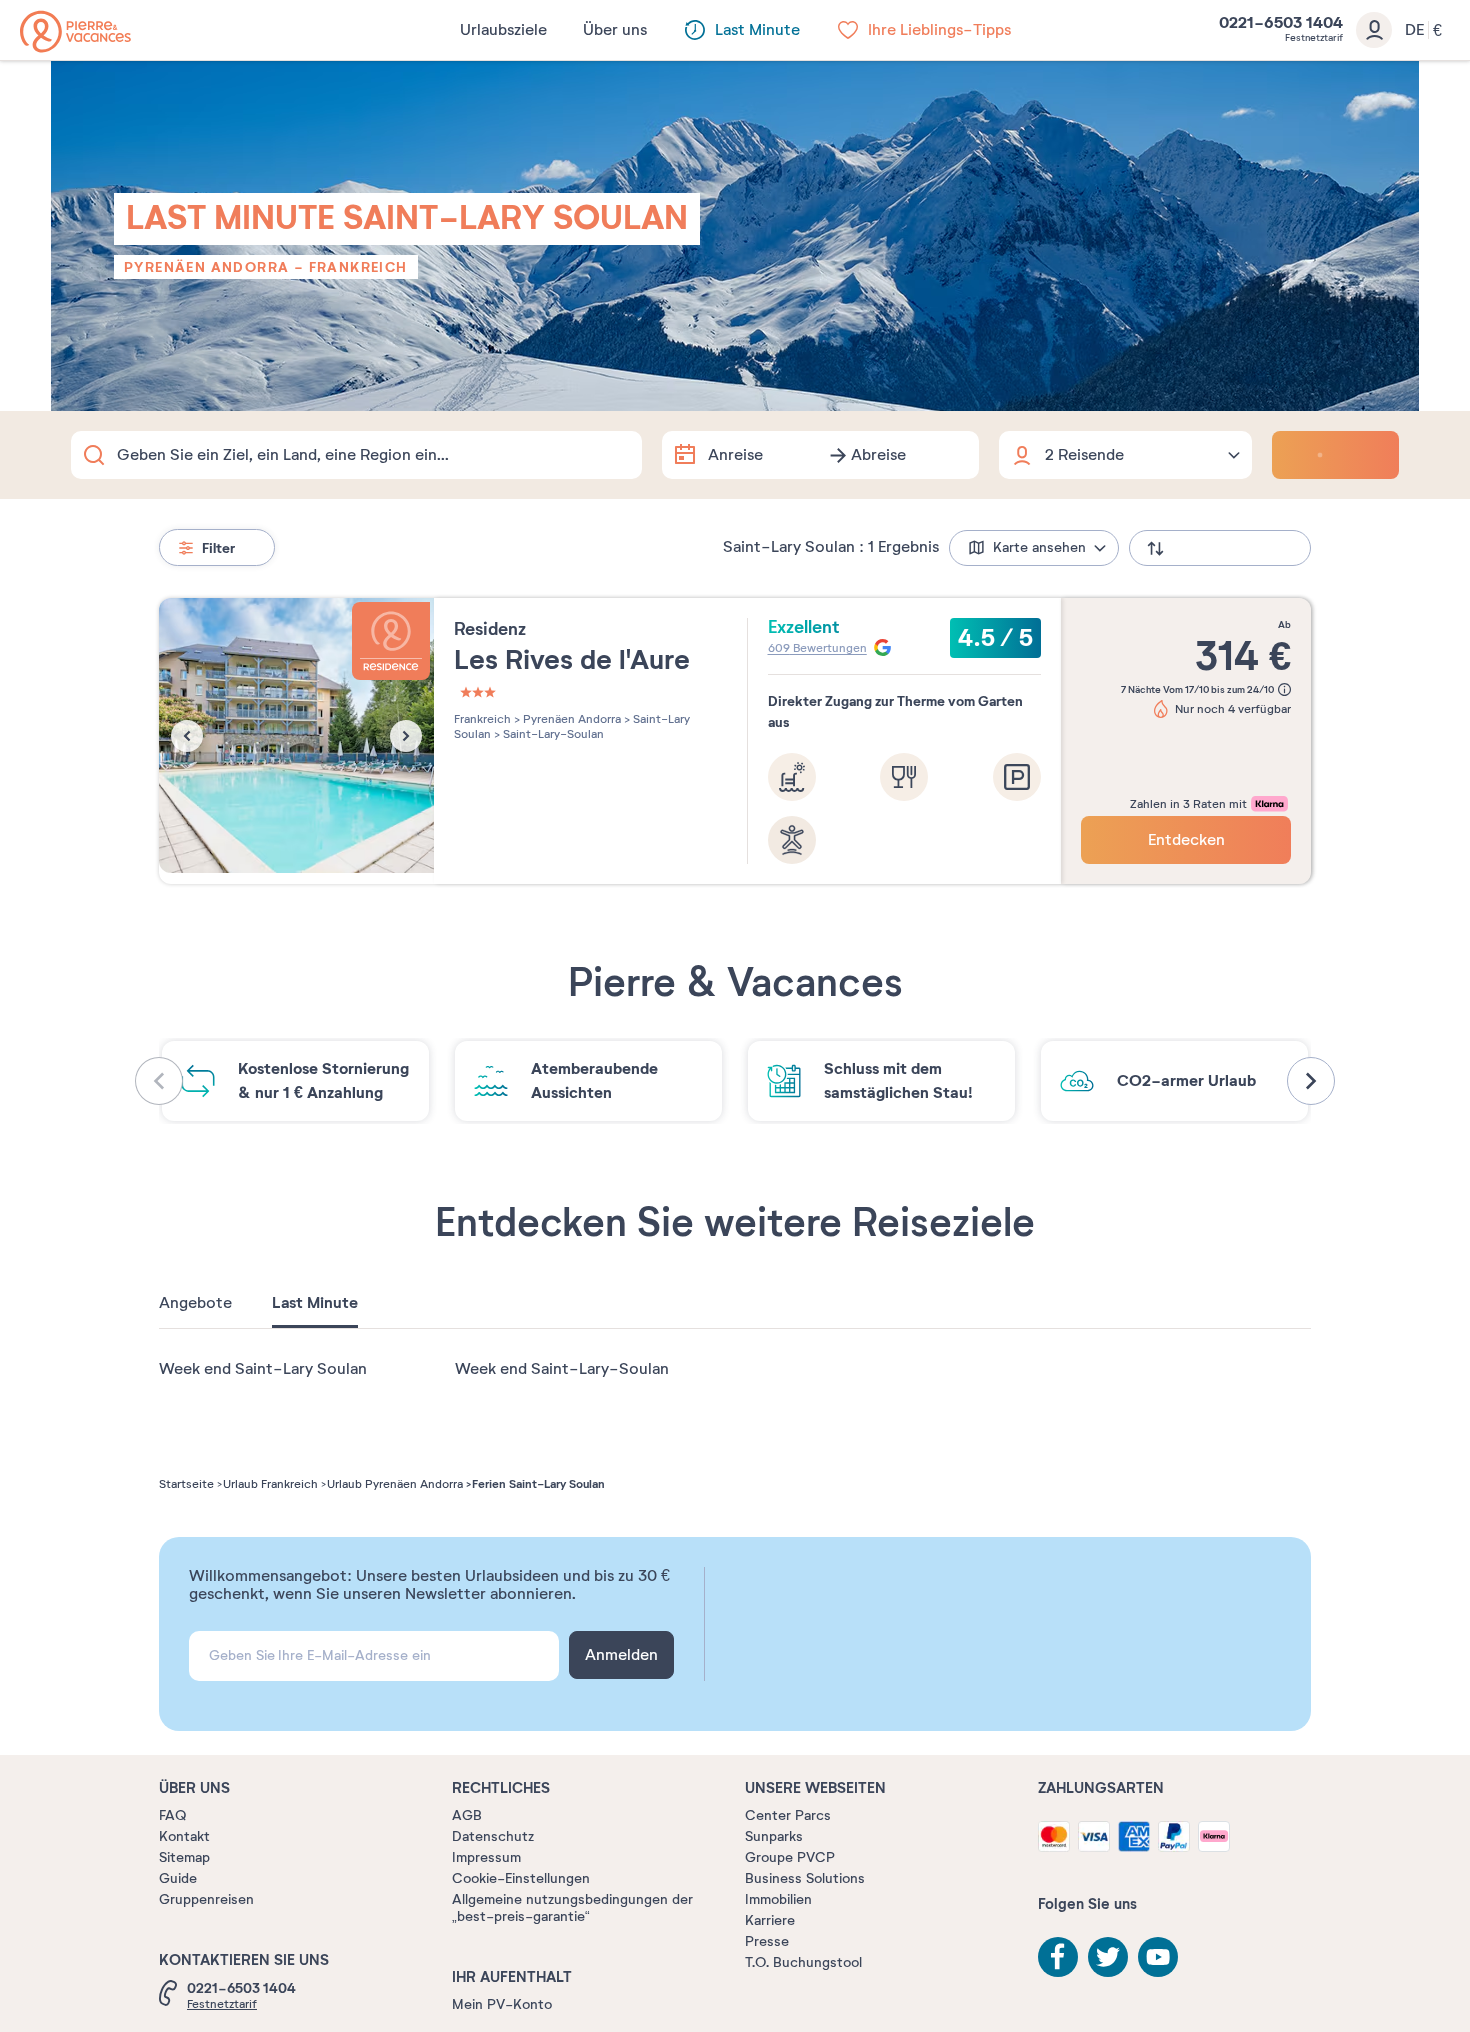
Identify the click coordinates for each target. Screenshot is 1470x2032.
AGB (467, 1815)
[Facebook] (1058, 1957)
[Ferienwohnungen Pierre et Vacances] (75, 31)
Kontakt (184, 1836)
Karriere (770, 1920)
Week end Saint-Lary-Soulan (562, 1369)
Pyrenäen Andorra (206, 267)
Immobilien (778, 1899)
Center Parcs (788, 1815)
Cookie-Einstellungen (521, 1878)
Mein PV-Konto (502, 2004)
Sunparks (774, 1836)
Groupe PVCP (790, 1857)
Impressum (486, 1857)
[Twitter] (1108, 1957)
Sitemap (184, 1857)
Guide (178, 1878)
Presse (767, 1941)
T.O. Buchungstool (803, 1962)
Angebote (195, 1303)
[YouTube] (1158, 1957)
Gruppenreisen (206, 1899)
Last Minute (315, 1303)
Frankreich (358, 267)
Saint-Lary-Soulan (552, 734)
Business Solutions (805, 1878)
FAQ (172, 1815)
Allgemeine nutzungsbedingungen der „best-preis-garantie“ (572, 1908)
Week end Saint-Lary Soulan (263, 1369)
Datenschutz (493, 1836)
